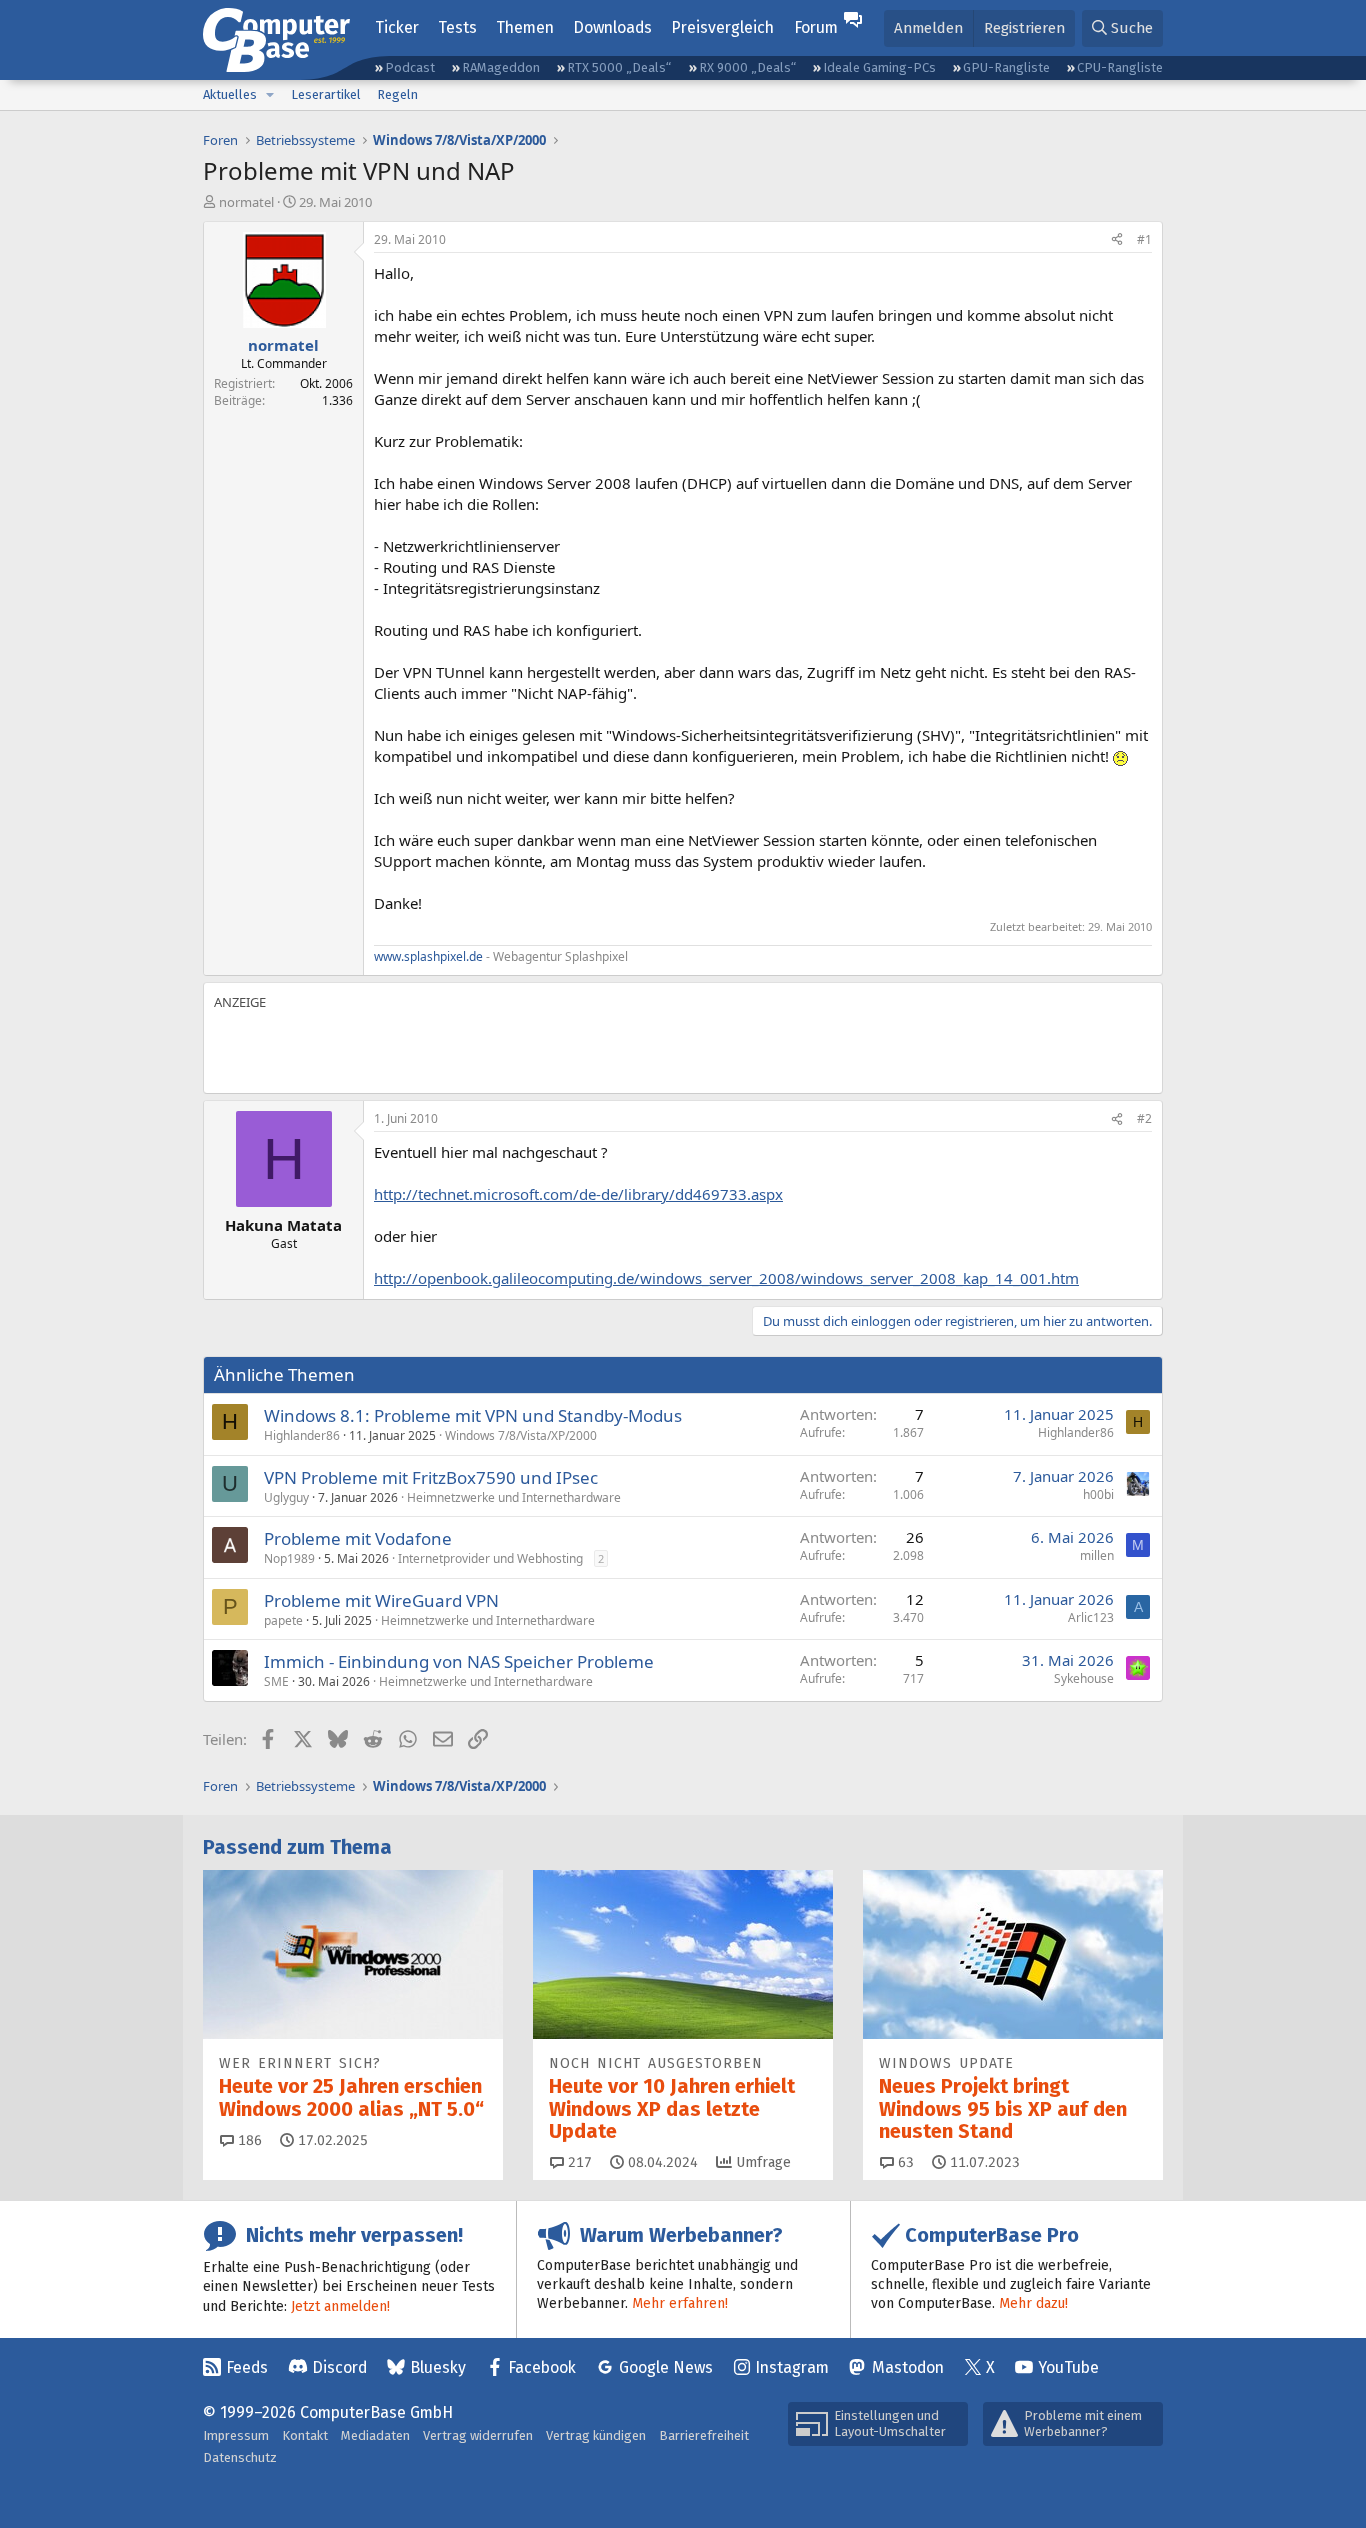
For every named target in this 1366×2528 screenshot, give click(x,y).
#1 (1144, 239)
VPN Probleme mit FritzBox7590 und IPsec (431, 1477)
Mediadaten (375, 2435)
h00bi (1098, 1494)
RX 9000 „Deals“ (747, 67)
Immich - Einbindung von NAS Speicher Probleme (459, 1661)
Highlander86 (302, 1435)
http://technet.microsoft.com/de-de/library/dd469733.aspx (578, 1194)
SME (276, 1681)
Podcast (410, 67)
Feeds (247, 2367)
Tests (457, 27)
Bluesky (438, 2367)
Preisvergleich (722, 27)
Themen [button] (525, 27)
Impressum (236, 2435)
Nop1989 (289, 1558)
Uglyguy (286, 1497)
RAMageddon (501, 67)
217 (578, 2162)
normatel (246, 202)
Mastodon (908, 2367)
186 (248, 2140)
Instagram (792, 2367)
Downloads (612, 27)
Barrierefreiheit (704, 2435)
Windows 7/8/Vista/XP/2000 (521, 1435)
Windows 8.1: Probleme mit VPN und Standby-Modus (473, 1415)
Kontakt (305, 2435)
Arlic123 (1091, 1617)
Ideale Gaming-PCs (879, 67)
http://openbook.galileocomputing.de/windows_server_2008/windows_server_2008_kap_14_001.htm (726, 1278)
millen (1097, 1555)
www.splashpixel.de (428, 956)
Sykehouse (1084, 1678)
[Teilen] (1117, 240)
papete (283, 1620)
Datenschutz (240, 2457)
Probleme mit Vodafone (358, 1538)
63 (904, 2162)
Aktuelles (230, 94)
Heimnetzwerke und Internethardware (514, 1497)
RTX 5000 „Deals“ (619, 67)
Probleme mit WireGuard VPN (381, 1600)
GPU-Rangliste (1006, 67)
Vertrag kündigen (596, 2435)
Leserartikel (326, 94)
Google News (666, 2367)
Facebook (542, 2367)
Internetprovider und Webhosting (490, 1558)
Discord (339, 2367)
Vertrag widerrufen (478, 2435)
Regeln (397, 94)
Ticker (397, 27)
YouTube (1068, 2367)
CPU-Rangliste (1120, 67)
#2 (1144, 1118)
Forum (816, 27)
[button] (270, 95)
